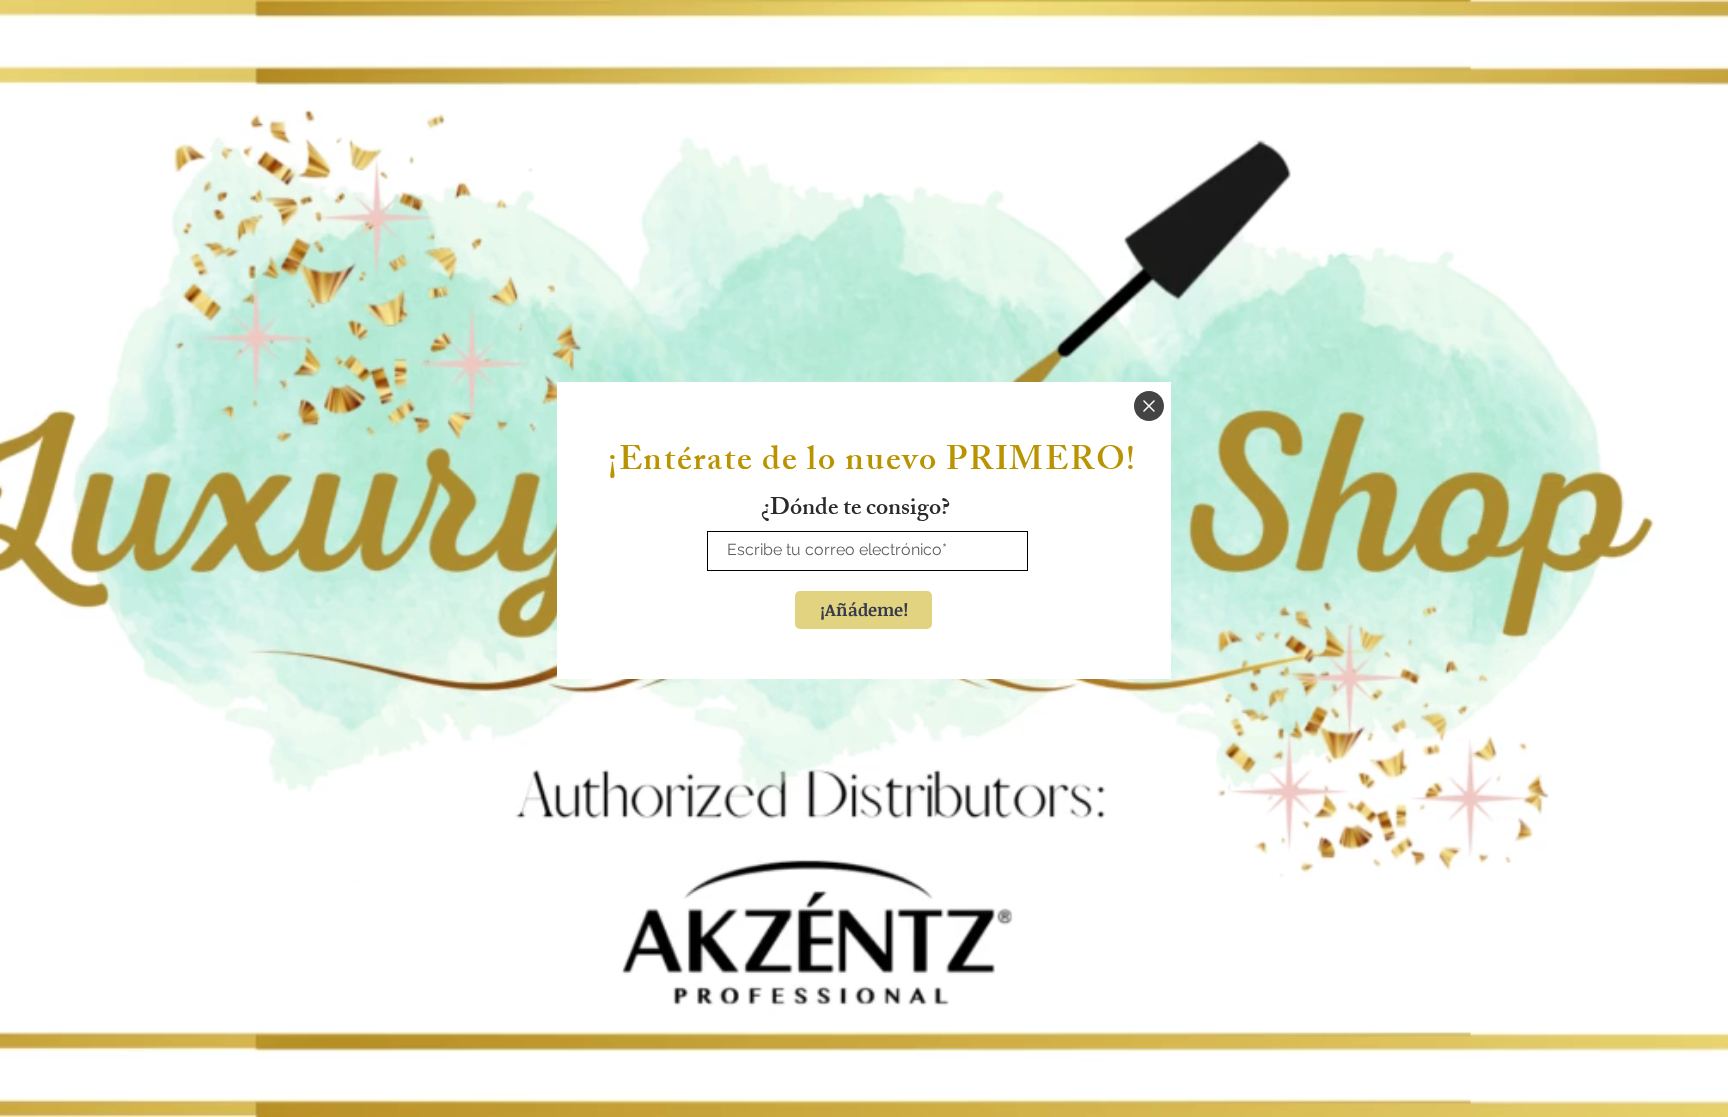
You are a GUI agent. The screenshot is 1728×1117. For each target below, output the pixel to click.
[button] (1149, 406)
